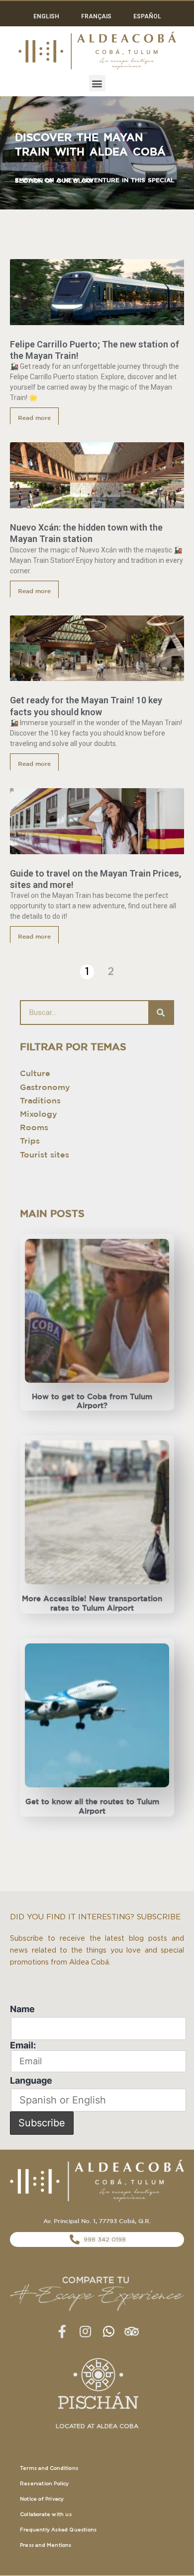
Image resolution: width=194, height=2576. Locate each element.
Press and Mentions (46, 2545)
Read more (34, 418)
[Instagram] (86, 2331)
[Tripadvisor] (132, 2331)
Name (22, 2009)
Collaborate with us (46, 2514)
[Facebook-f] (62, 2331)
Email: (23, 2045)
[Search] (161, 1013)
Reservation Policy (45, 2484)
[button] (97, 83)
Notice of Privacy (42, 2499)
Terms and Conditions (49, 2468)
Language (31, 2080)
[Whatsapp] (109, 2331)
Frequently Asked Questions (58, 2530)
